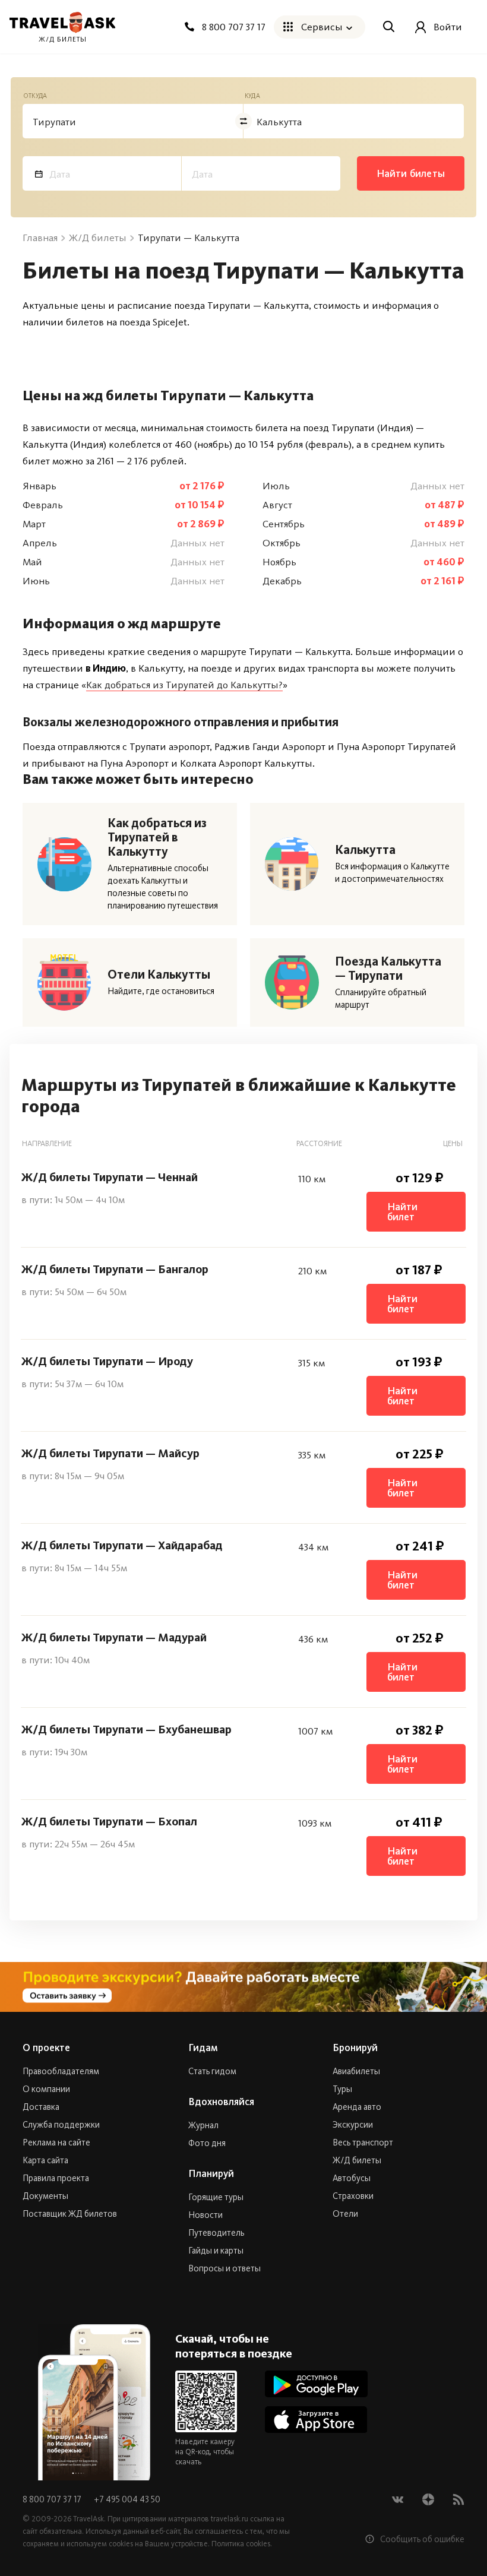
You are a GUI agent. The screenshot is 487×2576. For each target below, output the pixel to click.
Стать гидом (212, 2071)
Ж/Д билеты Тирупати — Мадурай (114, 1637)
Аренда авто (357, 2107)
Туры (342, 2089)
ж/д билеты (63, 39)
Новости (205, 2215)
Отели (345, 2214)
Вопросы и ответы (224, 2268)
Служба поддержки (61, 2125)
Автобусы (352, 2178)
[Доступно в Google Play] (316, 2384)
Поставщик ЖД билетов (70, 2214)
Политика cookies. (242, 2544)
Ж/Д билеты (357, 2160)
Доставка (41, 2107)
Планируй (211, 2173)
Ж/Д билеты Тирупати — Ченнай (110, 1177)
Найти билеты (411, 173)
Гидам (203, 2047)
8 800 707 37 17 (53, 2499)
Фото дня (207, 2143)
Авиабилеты (356, 2071)
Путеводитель (216, 2233)
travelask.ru (230, 2519)
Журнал (203, 2125)
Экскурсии (353, 2125)
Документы (45, 2196)
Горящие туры (216, 2197)
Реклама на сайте (56, 2143)
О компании (46, 2089)
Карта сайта (45, 2160)
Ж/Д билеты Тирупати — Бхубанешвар (127, 1729)
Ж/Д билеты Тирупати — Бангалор (115, 1269)
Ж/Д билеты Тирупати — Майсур (110, 1453)
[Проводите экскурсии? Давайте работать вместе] (243, 1987)
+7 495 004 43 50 (127, 2499)
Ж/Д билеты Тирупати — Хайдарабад (122, 1545)
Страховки (353, 2196)
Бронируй (355, 2047)
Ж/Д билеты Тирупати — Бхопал (109, 1821)
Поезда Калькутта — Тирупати (388, 969)
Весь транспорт (363, 2143)
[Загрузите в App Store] (316, 2420)
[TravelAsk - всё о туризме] (62, 23)
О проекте (46, 2047)
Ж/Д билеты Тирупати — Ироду (107, 1361)
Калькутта (365, 850)
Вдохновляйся (221, 2102)
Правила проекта (56, 2178)
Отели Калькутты (159, 974)
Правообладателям (61, 2071)
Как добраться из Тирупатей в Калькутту (157, 837)
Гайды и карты (216, 2251)
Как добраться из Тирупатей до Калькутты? (184, 685)
